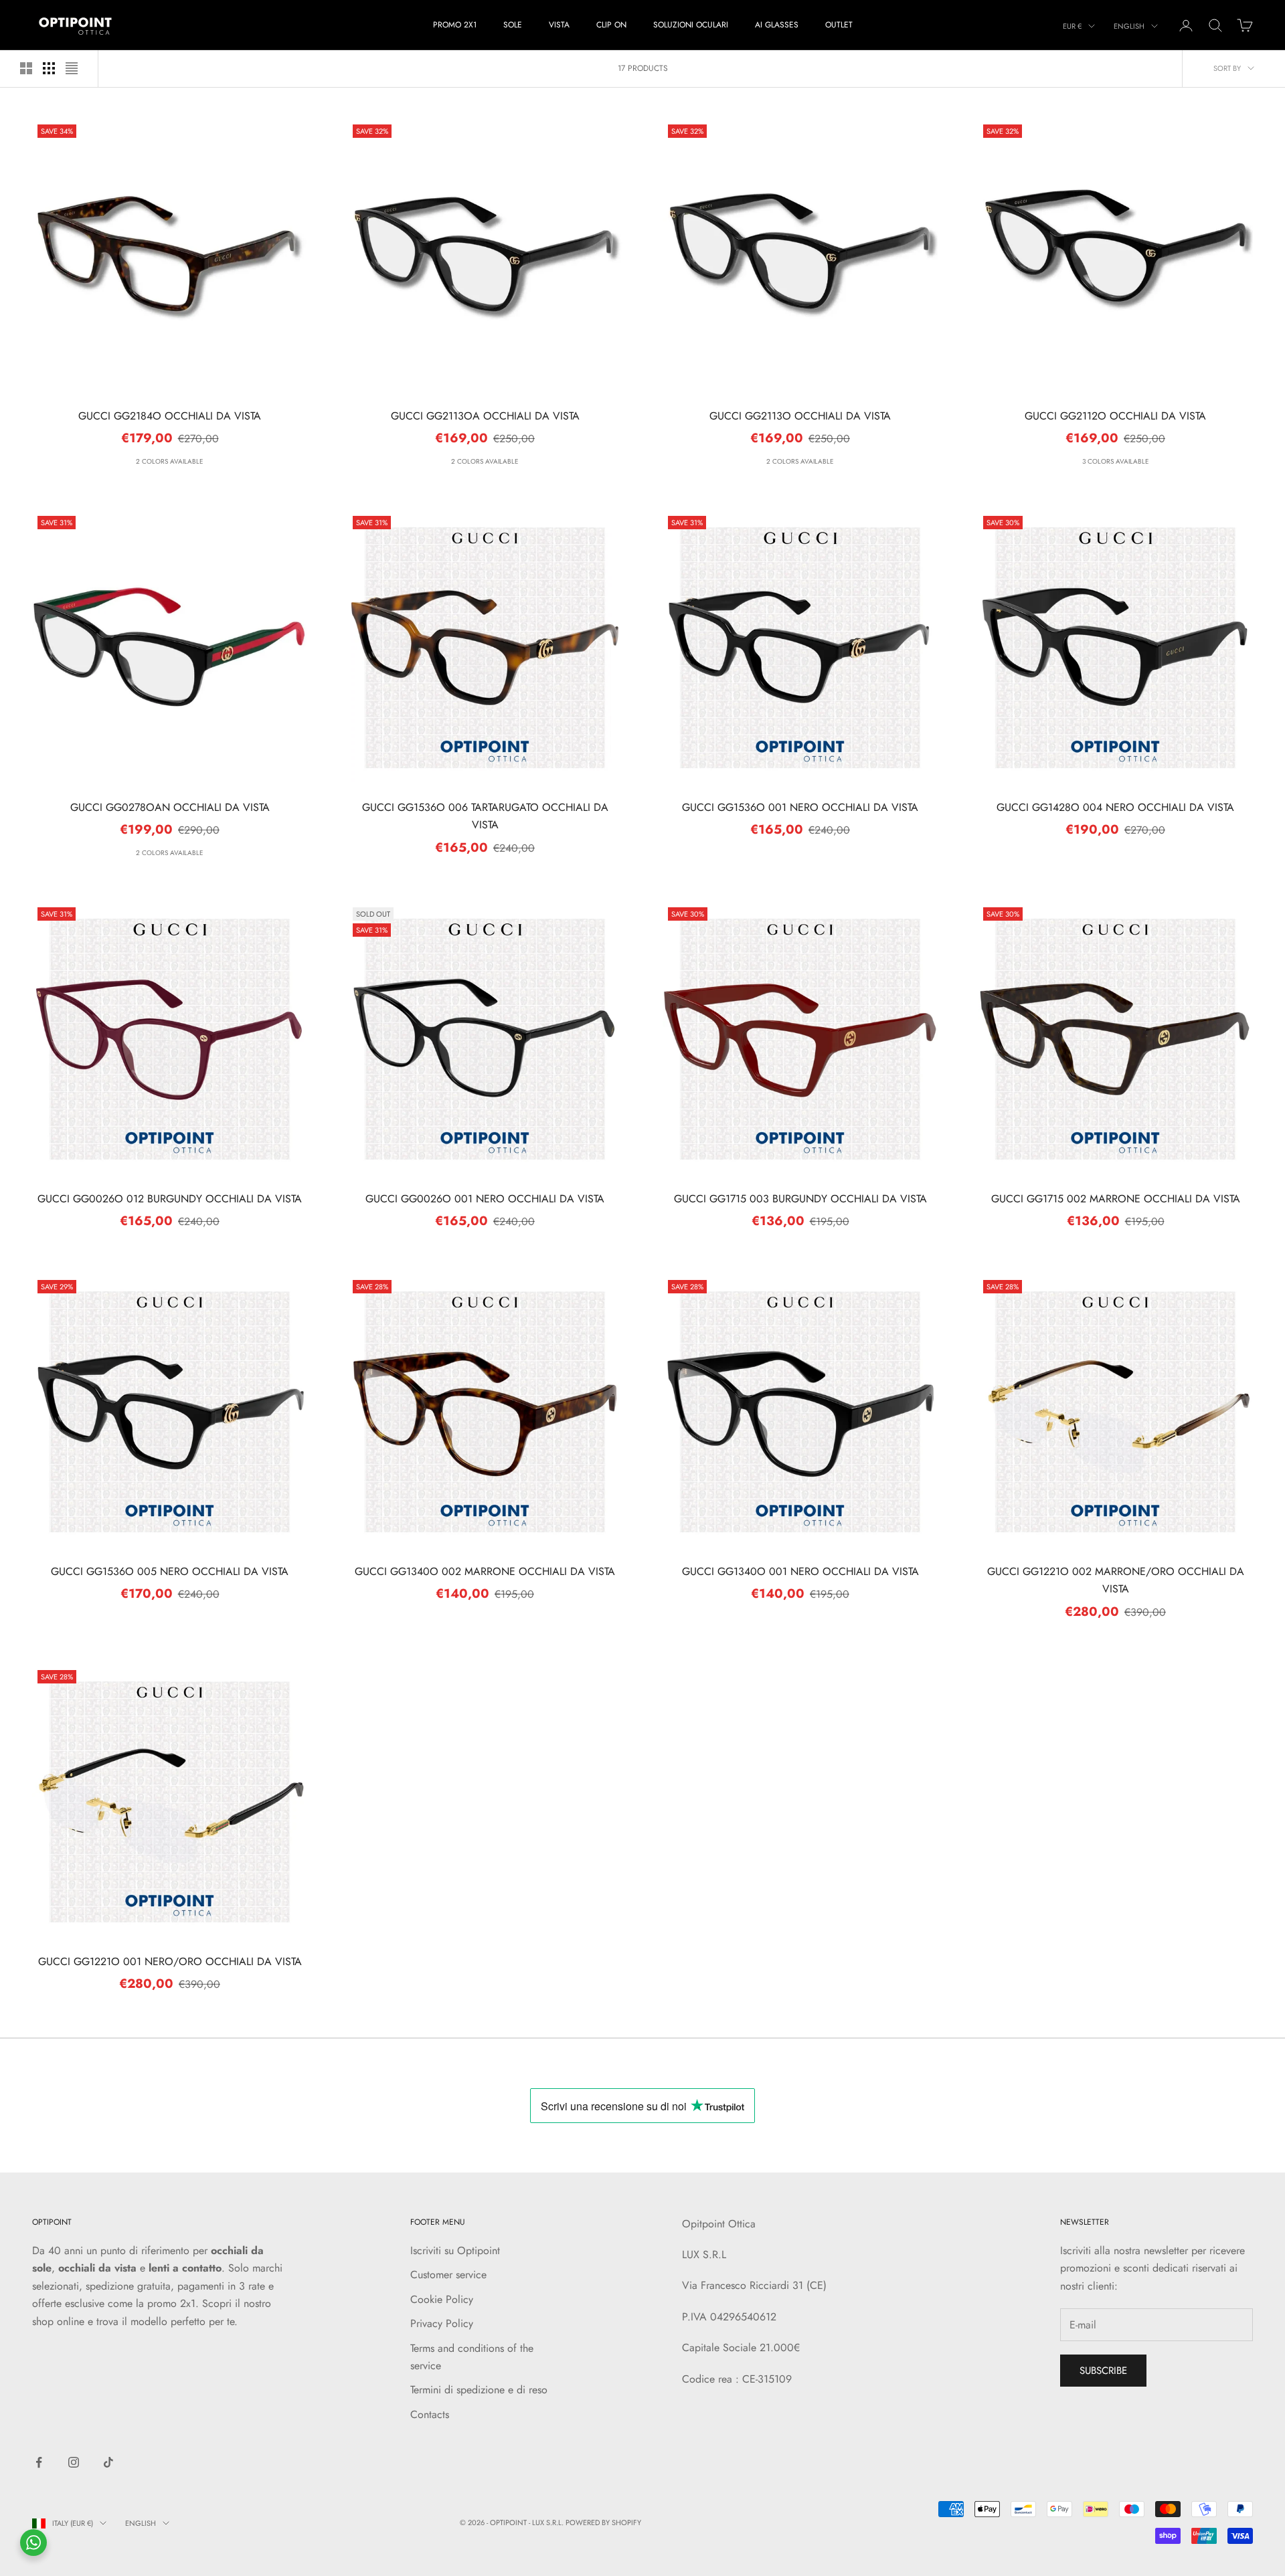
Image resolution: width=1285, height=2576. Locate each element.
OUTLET (839, 25)
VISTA (559, 25)
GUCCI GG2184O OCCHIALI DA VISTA (170, 416)
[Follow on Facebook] (39, 2462)
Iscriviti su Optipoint (455, 2250)
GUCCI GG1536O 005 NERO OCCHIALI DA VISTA (170, 1571)
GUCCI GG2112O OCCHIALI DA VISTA (1115, 416)
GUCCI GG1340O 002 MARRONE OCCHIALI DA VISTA (485, 1571)
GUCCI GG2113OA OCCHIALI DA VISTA (485, 416)
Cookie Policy (442, 2299)
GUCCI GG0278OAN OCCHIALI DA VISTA (170, 807)
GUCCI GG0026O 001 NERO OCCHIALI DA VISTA (485, 1199)
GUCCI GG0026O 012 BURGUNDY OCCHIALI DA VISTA (170, 1199)
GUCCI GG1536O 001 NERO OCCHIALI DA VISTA (800, 807)
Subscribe (1103, 2371)
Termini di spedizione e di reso (479, 2390)
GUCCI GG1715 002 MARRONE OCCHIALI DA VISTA (1116, 1199)
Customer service (448, 2275)
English (1129, 26)
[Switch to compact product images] (72, 68)
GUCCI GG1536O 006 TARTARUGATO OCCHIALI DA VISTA (485, 816)
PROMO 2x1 (455, 25)
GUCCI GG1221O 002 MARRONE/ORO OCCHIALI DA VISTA (1116, 1580)
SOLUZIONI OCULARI (691, 25)
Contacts (430, 2414)
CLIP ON (611, 25)
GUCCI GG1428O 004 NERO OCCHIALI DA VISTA (1115, 807)
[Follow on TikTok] (108, 2462)
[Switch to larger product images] (26, 68)
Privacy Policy (442, 2323)
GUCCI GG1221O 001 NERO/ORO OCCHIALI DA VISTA (170, 1961)
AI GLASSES (777, 25)
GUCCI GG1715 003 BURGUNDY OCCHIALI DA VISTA (800, 1199)
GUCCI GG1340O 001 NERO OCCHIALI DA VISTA (800, 1571)
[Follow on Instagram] (74, 2462)
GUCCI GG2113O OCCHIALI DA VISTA (800, 416)
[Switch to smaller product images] (49, 68)
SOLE (513, 25)
